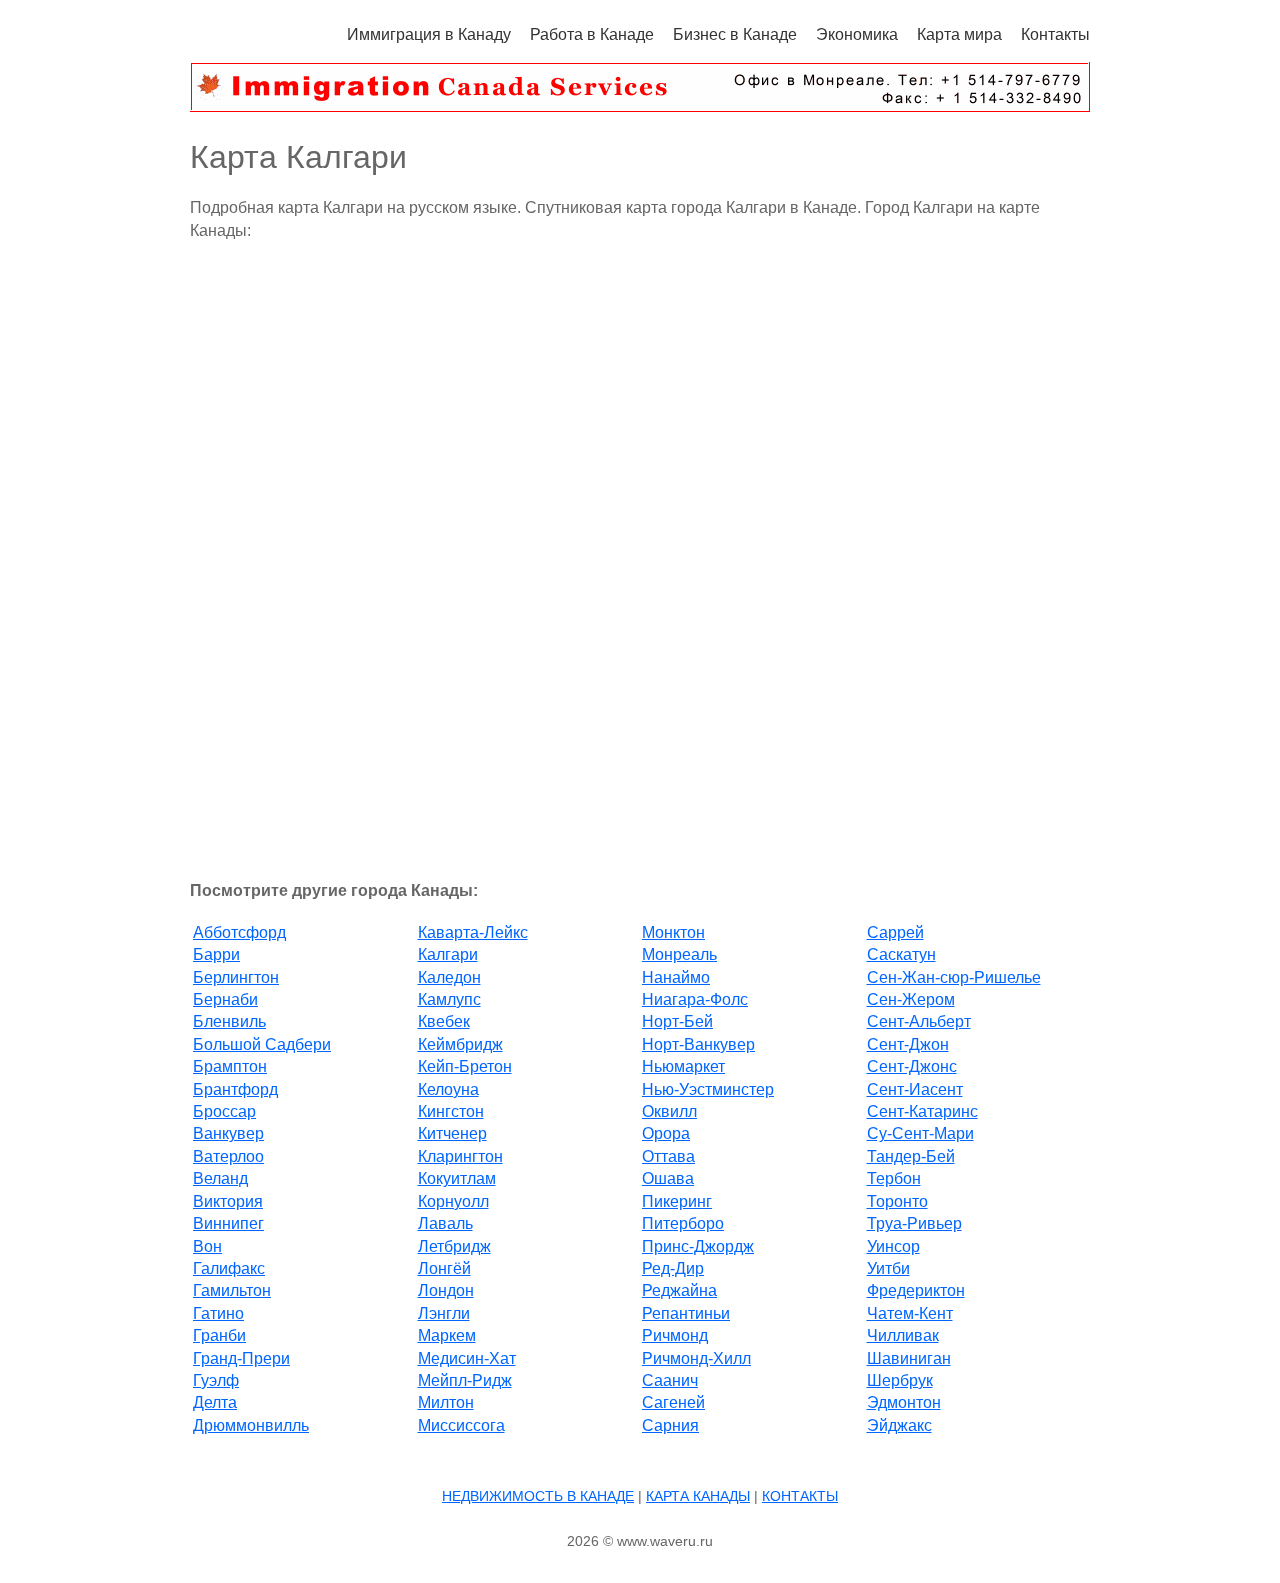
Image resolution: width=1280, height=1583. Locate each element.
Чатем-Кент (910, 1313)
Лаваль (445, 1223)
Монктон (673, 932)
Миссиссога (461, 1425)
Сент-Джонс (912, 1066)
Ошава (668, 1178)
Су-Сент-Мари (920, 1133)
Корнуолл (453, 1201)
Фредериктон (916, 1290)
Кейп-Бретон (465, 1066)
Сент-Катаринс (922, 1111)
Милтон (446, 1402)
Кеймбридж (460, 1044)
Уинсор (893, 1246)
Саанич (670, 1380)
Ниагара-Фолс (695, 999)
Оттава (668, 1156)
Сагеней (673, 1402)
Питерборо (683, 1223)
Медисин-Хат (467, 1358)
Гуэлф (216, 1380)
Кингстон (451, 1111)
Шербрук (900, 1380)
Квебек (444, 1021)
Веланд (220, 1178)
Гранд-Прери (241, 1358)
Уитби (888, 1268)
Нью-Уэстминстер (708, 1089)
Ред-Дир (673, 1268)
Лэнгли (444, 1313)
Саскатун (901, 954)
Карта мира (959, 34)
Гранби (219, 1335)
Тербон (894, 1178)
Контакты (1055, 34)
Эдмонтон (904, 1402)
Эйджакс (899, 1425)
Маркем (447, 1335)
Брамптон (230, 1066)
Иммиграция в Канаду (429, 34)
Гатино (218, 1313)
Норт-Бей (677, 1021)
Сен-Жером (911, 999)
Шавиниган (909, 1358)
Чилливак (903, 1335)
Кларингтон (460, 1156)
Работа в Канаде (592, 34)
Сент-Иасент (915, 1089)
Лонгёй (444, 1268)
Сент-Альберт (919, 1021)
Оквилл (669, 1111)
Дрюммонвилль (251, 1425)
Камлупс (449, 999)
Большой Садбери (262, 1044)
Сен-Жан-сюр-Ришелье (954, 977)
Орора (666, 1133)
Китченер (452, 1133)
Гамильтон (232, 1290)
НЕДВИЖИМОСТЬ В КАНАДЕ (538, 1496)
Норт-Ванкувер (698, 1044)
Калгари (448, 954)
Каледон (449, 977)
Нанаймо (676, 977)
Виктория (228, 1201)
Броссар (224, 1111)
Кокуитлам (457, 1178)
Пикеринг (677, 1201)
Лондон (446, 1290)
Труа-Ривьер (914, 1223)
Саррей (895, 932)
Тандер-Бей (911, 1156)
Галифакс (229, 1268)
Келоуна (448, 1089)
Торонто (897, 1201)
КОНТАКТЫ (800, 1496)
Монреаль (679, 954)
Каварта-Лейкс (473, 932)
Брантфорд (235, 1089)
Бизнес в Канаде (735, 34)
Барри (216, 954)
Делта (215, 1402)
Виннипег (228, 1223)
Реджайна (679, 1290)
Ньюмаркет (683, 1066)
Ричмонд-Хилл (696, 1358)
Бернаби (225, 999)
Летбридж (454, 1246)
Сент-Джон (908, 1044)
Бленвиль (229, 1021)
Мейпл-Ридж (465, 1380)
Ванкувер (228, 1133)
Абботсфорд (239, 932)
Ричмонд (675, 1335)
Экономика (857, 34)
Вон (207, 1246)
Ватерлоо (228, 1156)
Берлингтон (236, 977)
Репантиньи (686, 1313)
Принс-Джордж (698, 1246)
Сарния (670, 1425)
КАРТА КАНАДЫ (698, 1496)
